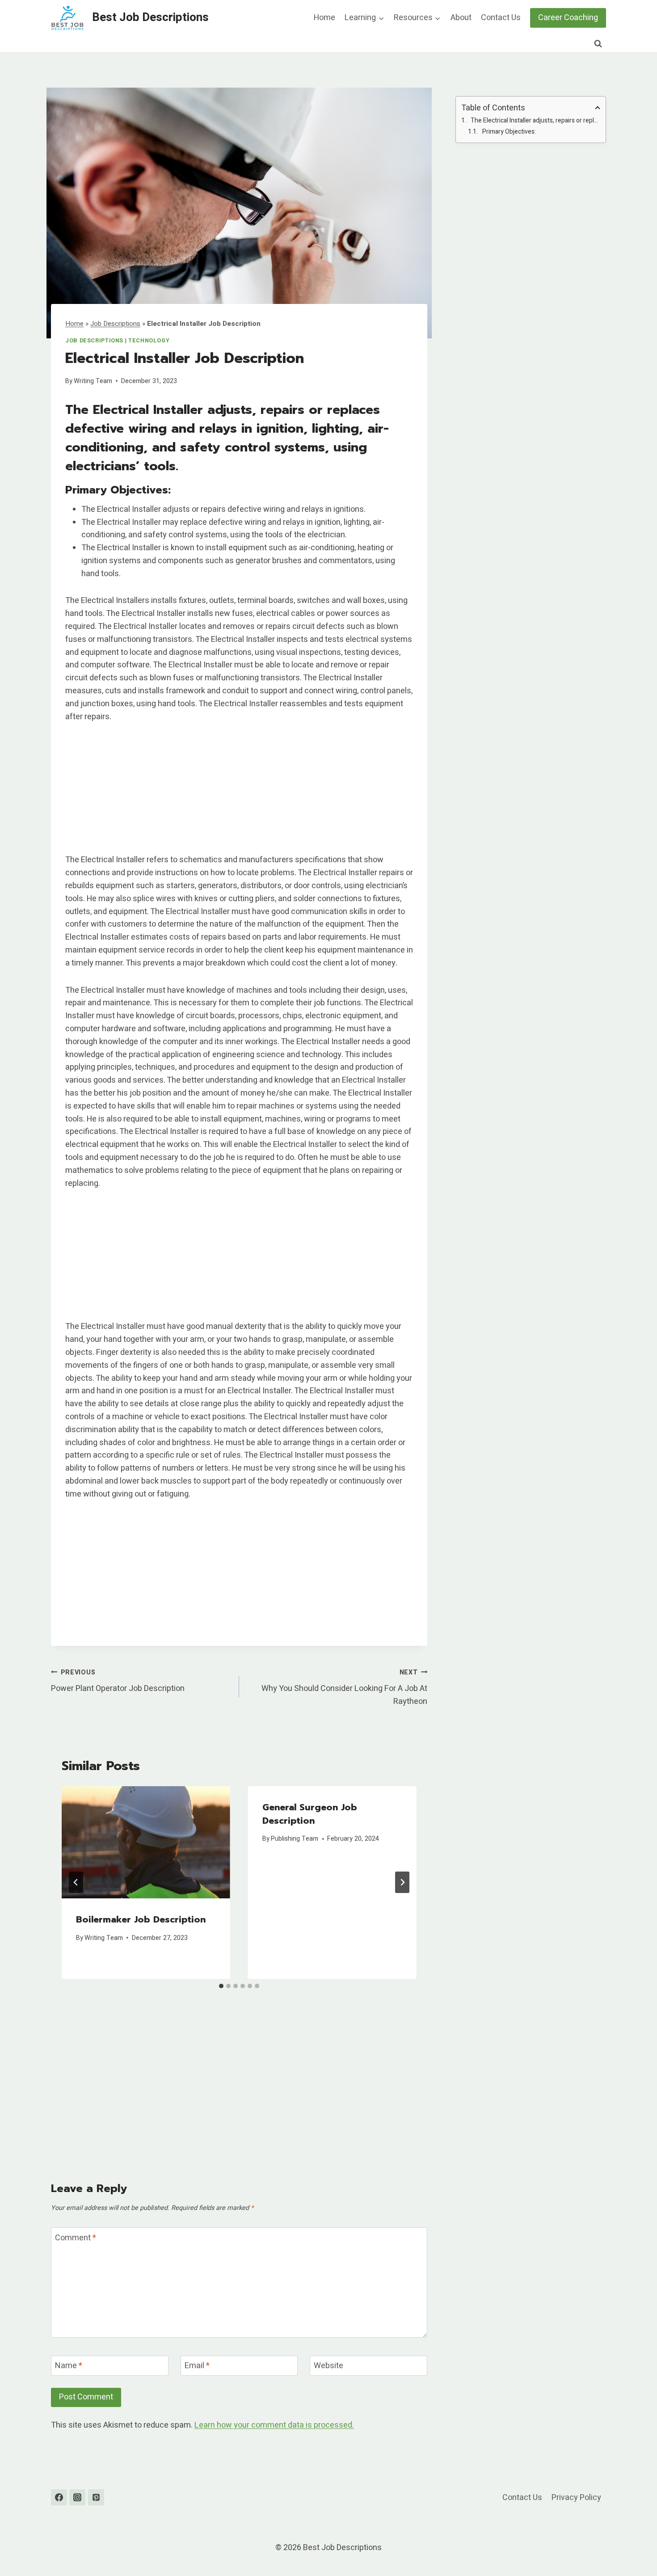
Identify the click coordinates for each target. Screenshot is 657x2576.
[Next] (402, 1882)
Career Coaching (568, 18)
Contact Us (501, 18)
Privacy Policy (576, 2498)
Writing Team (93, 381)
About (461, 18)
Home (324, 18)
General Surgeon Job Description (310, 1814)
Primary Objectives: (509, 132)
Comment (76, 2238)
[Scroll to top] (634, 2547)
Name (69, 2366)
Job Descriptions (115, 324)
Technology (149, 341)
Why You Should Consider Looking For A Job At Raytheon (344, 1688)
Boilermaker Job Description (141, 1919)
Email (197, 2366)
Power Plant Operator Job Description (118, 1681)
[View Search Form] (598, 44)
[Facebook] (59, 2497)
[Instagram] (77, 2497)
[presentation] (146, 1842)
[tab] (221, 1986)
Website (328, 2366)
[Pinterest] (96, 2497)
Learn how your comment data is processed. (274, 2425)
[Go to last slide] (76, 1882)
